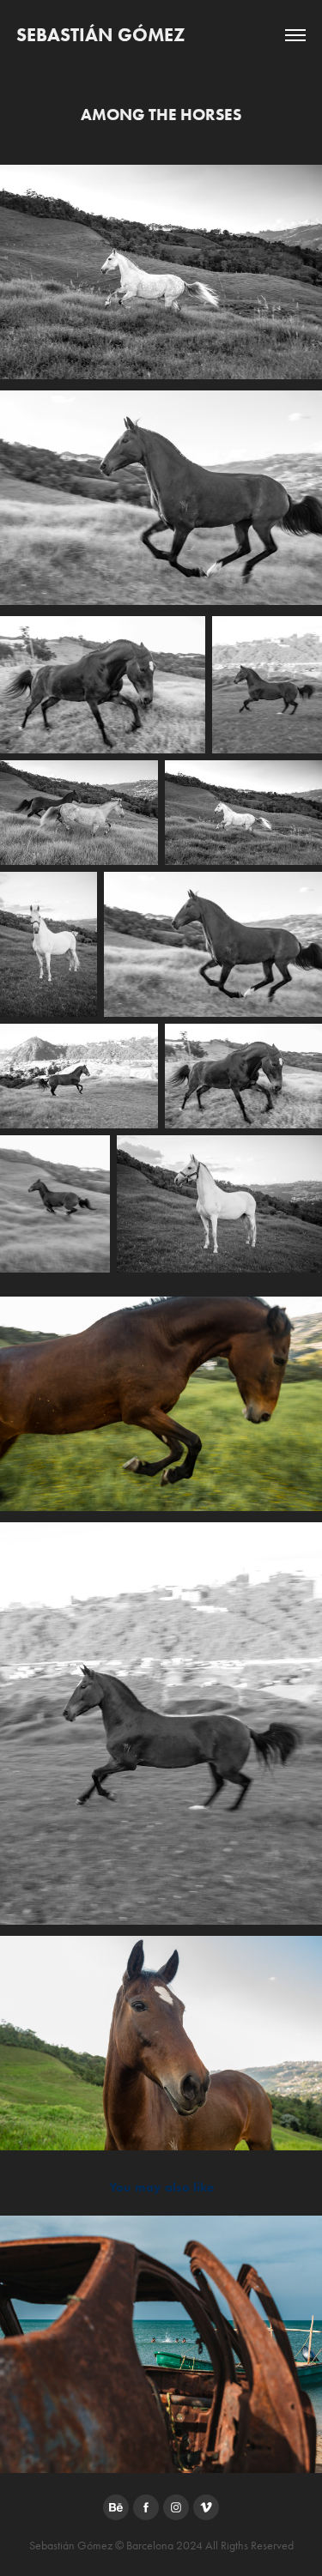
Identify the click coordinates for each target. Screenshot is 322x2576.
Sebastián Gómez (101, 35)
